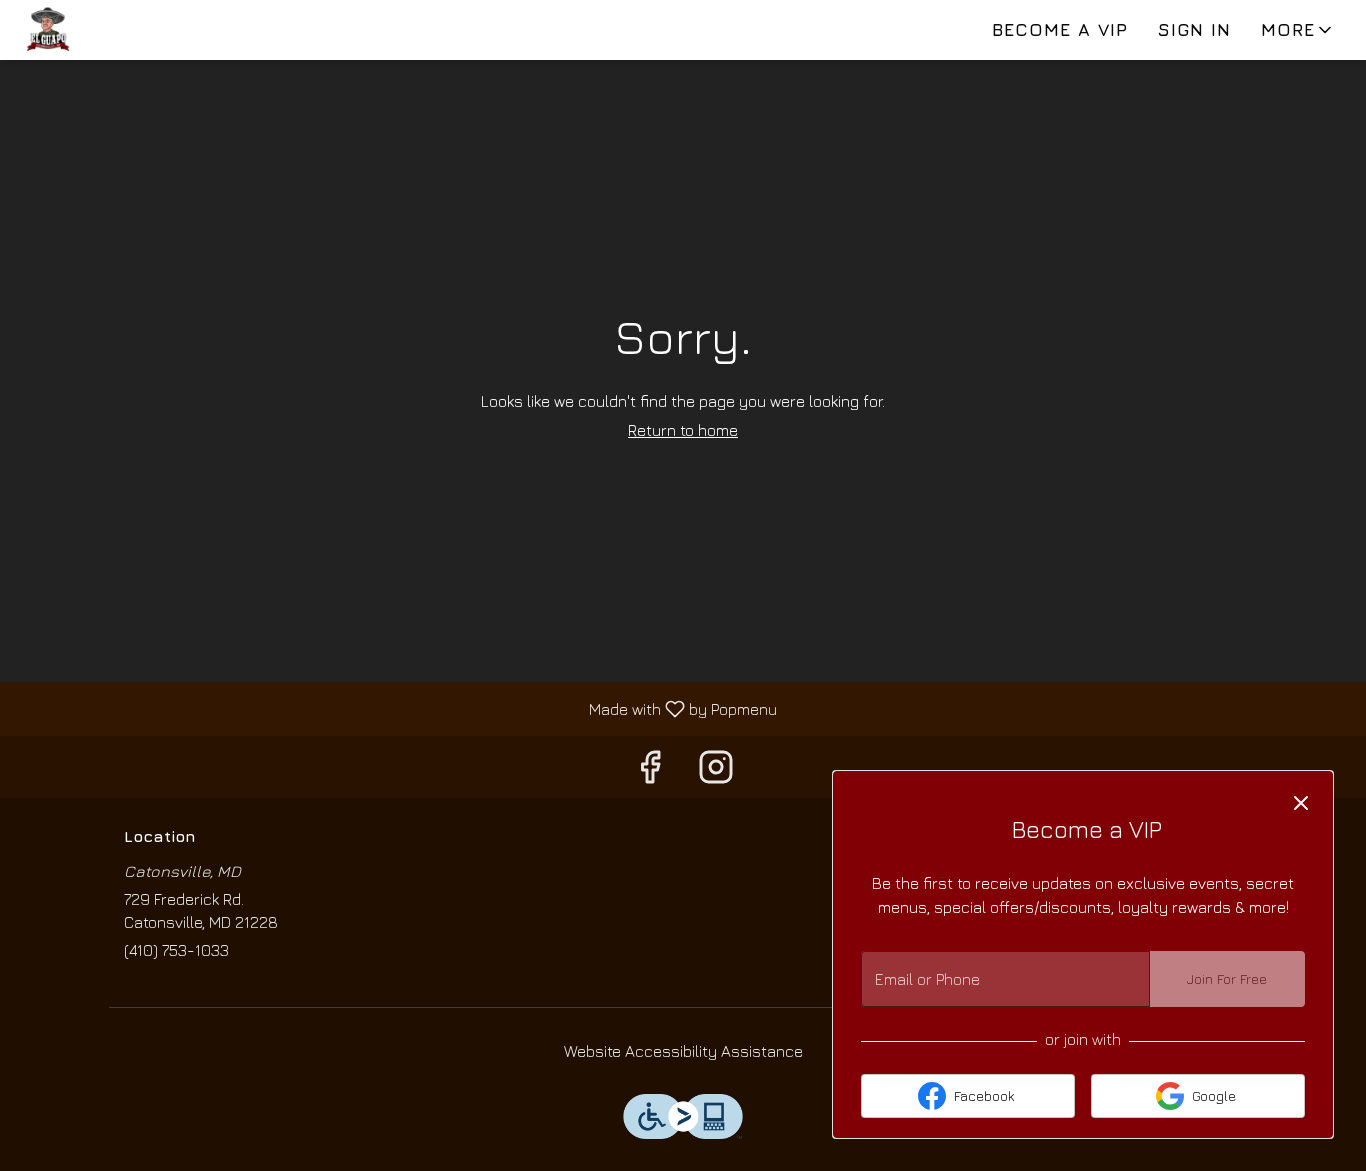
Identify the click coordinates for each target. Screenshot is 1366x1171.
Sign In (1194, 29)
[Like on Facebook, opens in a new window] (650, 771)
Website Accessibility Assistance (683, 1051)
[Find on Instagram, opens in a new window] (716, 771)
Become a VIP (1060, 29)
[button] (1298, 30)
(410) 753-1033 (176, 950)
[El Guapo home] (106, 30)
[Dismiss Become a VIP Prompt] (1301, 803)
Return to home (683, 430)
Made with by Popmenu (396, 708)
